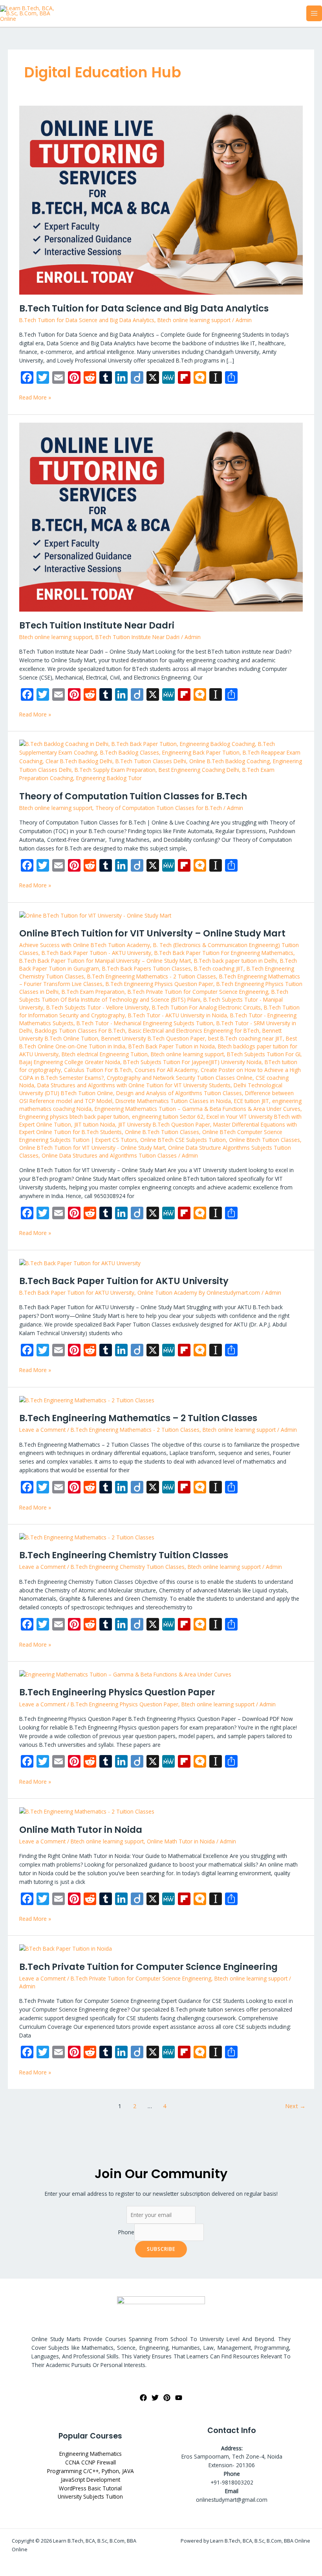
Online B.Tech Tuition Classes (162, 1132)
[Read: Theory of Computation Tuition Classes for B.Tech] (161, 760)
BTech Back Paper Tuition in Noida (172, 1046)
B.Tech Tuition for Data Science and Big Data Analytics (144, 308)
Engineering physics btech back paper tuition (74, 1117)
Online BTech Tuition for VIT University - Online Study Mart (92, 1148)
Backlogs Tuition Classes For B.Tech (80, 1031)
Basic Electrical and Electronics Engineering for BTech (194, 1031)
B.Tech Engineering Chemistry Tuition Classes (124, 1555)
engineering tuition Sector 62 (168, 1117)
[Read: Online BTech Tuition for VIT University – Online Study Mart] (95, 915)
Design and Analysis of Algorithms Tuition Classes (179, 1093)
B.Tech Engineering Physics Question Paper (159, 984)
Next (295, 2106)
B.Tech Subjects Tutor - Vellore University (98, 1007)
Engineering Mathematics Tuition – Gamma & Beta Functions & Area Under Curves (198, 1109)
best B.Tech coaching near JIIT (245, 1038)
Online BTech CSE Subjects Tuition (183, 1140)
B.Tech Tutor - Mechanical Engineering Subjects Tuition (145, 1023)
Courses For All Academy (166, 1070)
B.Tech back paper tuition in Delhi (235, 961)
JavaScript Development (91, 2480)
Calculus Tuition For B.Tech (98, 1070)
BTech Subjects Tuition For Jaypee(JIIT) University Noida (192, 1062)
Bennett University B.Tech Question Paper (153, 1038)
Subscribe (161, 2249)
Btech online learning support (194, 320)
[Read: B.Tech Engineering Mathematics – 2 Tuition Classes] (87, 1399)
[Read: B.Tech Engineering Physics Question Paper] (125, 1674)
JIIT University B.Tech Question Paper (164, 1124)
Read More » (35, 397)
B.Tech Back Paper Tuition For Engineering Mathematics (224, 953)
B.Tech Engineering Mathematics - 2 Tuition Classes (152, 976)
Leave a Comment (42, 1430)
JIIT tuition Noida (95, 1124)
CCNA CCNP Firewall (91, 2462)
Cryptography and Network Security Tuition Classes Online (180, 1078)
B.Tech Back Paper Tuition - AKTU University (96, 953)
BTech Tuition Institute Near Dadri (97, 625)
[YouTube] (179, 2398)
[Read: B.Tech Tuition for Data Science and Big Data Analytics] (161, 199)
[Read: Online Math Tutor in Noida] (87, 1811)
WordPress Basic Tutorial (90, 2488)
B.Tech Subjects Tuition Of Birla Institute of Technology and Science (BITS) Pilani (154, 996)
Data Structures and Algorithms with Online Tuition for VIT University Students (134, 1085)
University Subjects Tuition (90, 2496)
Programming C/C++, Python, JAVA (91, 2471)
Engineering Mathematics (91, 2454)
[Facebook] (143, 2398)
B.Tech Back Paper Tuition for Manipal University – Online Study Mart (105, 961)
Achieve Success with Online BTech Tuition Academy (85, 945)
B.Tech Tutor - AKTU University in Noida (177, 1015)
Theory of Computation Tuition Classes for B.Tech (133, 796)
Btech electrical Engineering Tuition (105, 1054)
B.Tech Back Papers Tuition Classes (146, 968)
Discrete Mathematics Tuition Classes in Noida (173, 1101)
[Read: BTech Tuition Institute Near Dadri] (161, 516)
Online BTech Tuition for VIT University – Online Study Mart (152, 933)
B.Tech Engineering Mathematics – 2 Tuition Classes (138, 1418)
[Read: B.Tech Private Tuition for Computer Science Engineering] (66, 1948)
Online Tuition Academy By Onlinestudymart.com (199, 1293)
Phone (126, 2232)
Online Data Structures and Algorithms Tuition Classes (109, 1155)
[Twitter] (155, 2398)
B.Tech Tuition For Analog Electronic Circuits (206, 1007)
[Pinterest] (167, 2398)
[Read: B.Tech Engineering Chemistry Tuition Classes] (87, 1536)
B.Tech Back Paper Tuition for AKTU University (124, 1281)
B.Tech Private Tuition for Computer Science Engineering (198, 992)
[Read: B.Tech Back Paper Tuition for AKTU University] (80, 1262)
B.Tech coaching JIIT (219, 968)
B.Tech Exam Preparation (93, 992)
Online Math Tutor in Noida (81, 1830)
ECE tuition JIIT (252, 1101)
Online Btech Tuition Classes (264, 1140)
